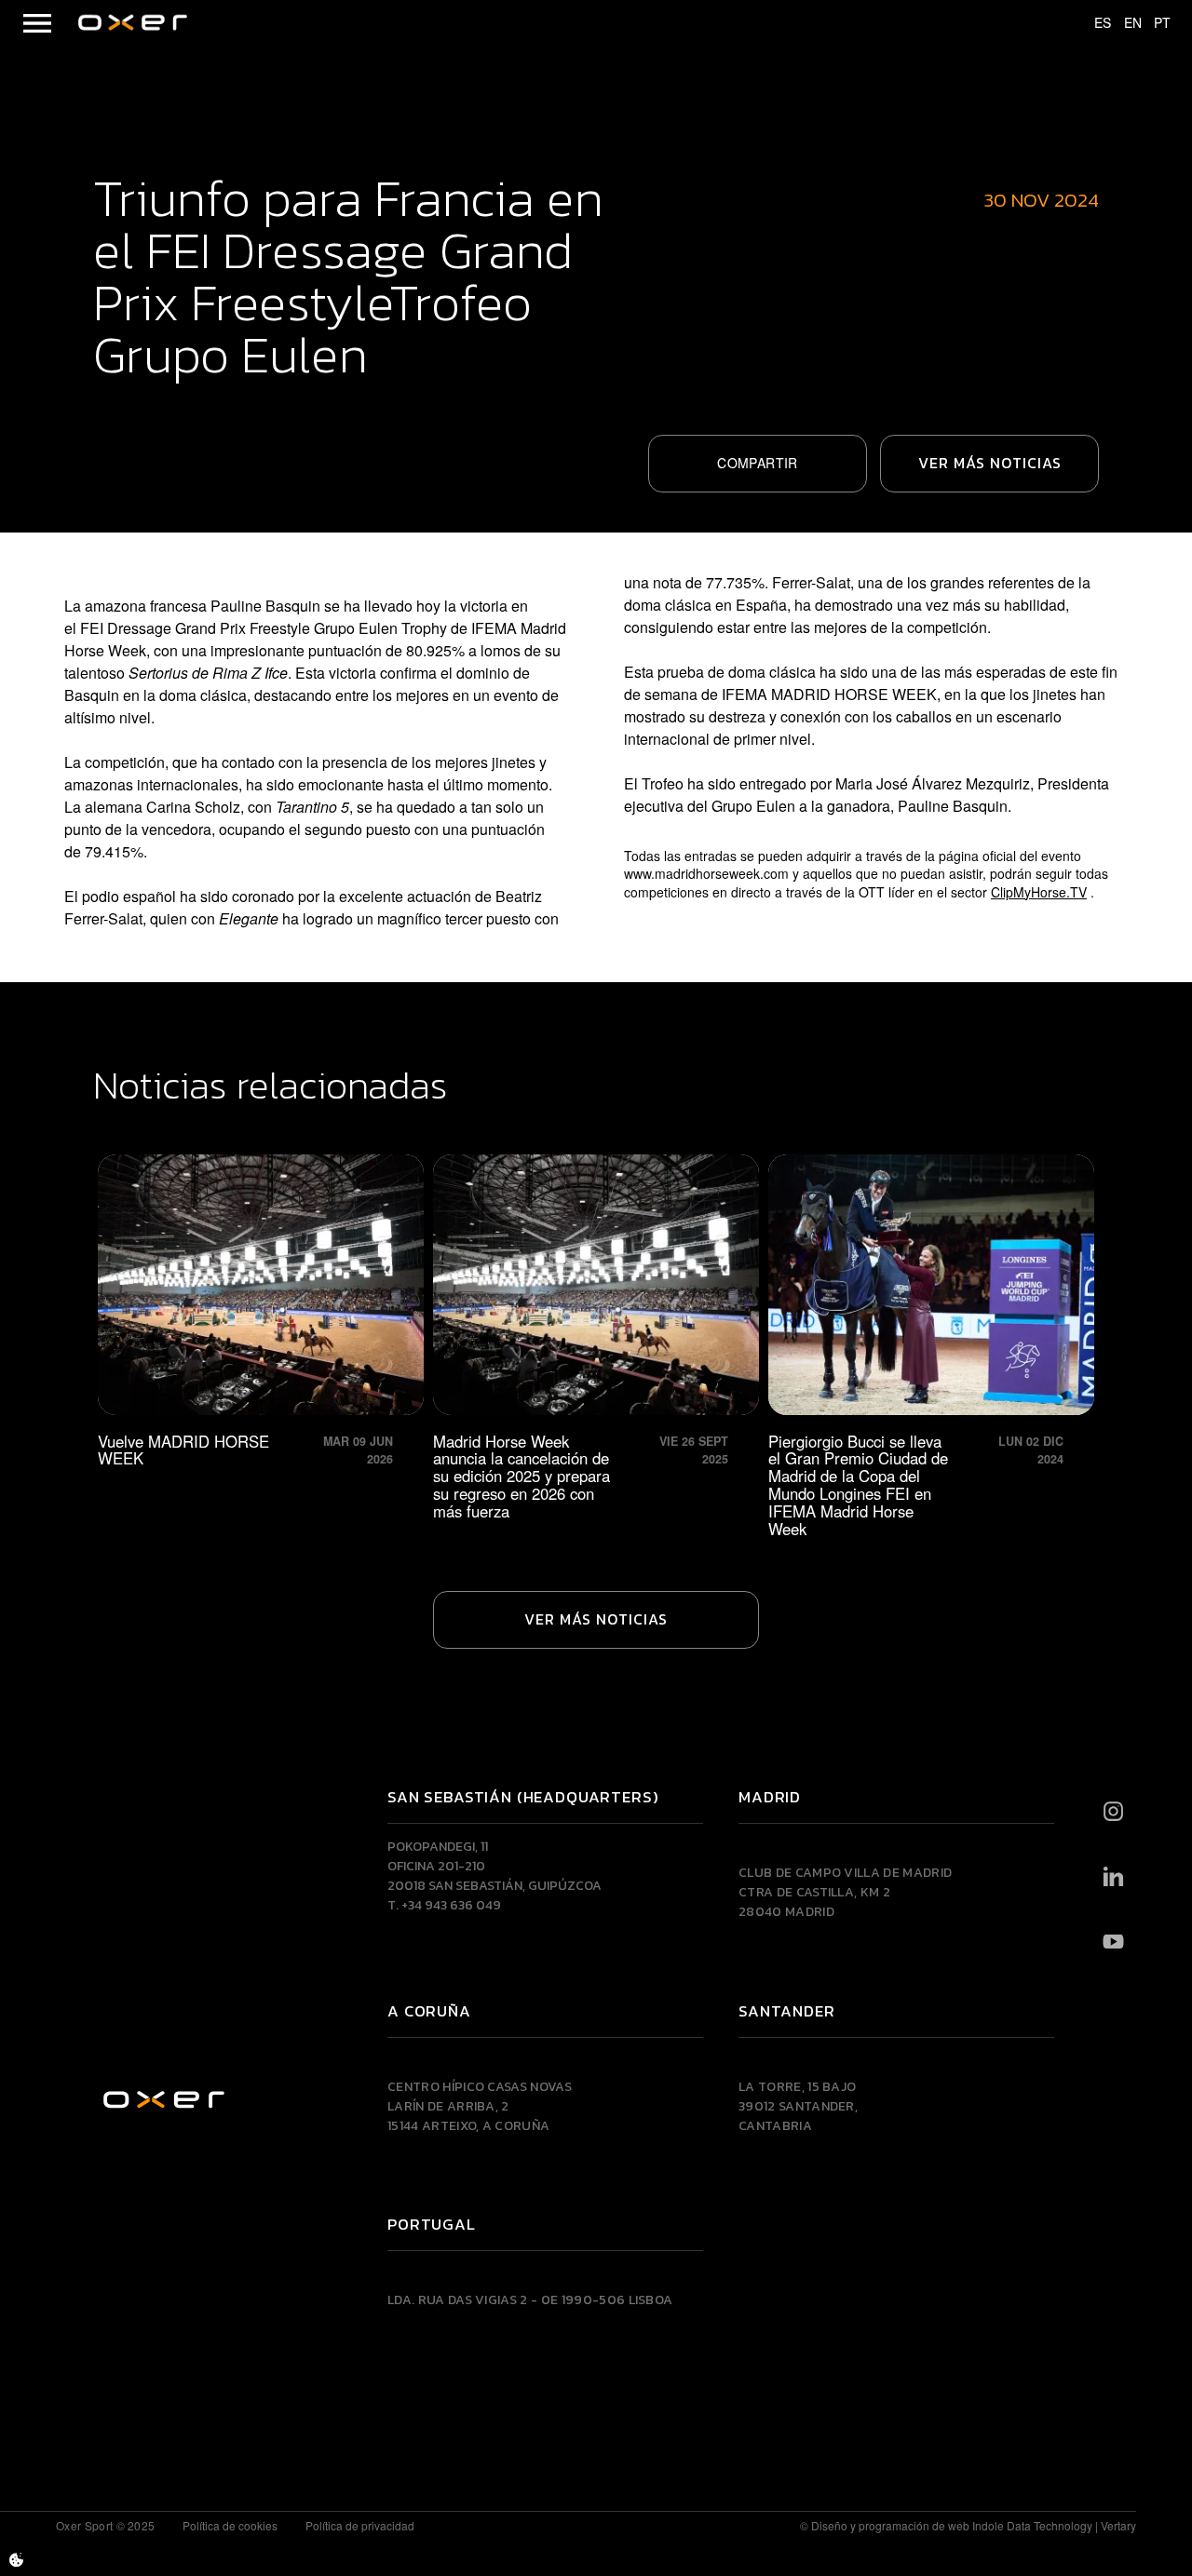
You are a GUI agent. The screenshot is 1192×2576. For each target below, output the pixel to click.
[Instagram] (1113, 1812)
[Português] (1154, 23)
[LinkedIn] (1113, 1877)
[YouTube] (1113, 1942)
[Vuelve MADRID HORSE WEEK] (261, 1346)
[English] (1124, 23)
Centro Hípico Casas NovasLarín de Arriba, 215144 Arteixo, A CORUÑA (480, 2106)
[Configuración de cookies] (16, 2560)
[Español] (1094, 23)
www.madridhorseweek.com (708, 873)
